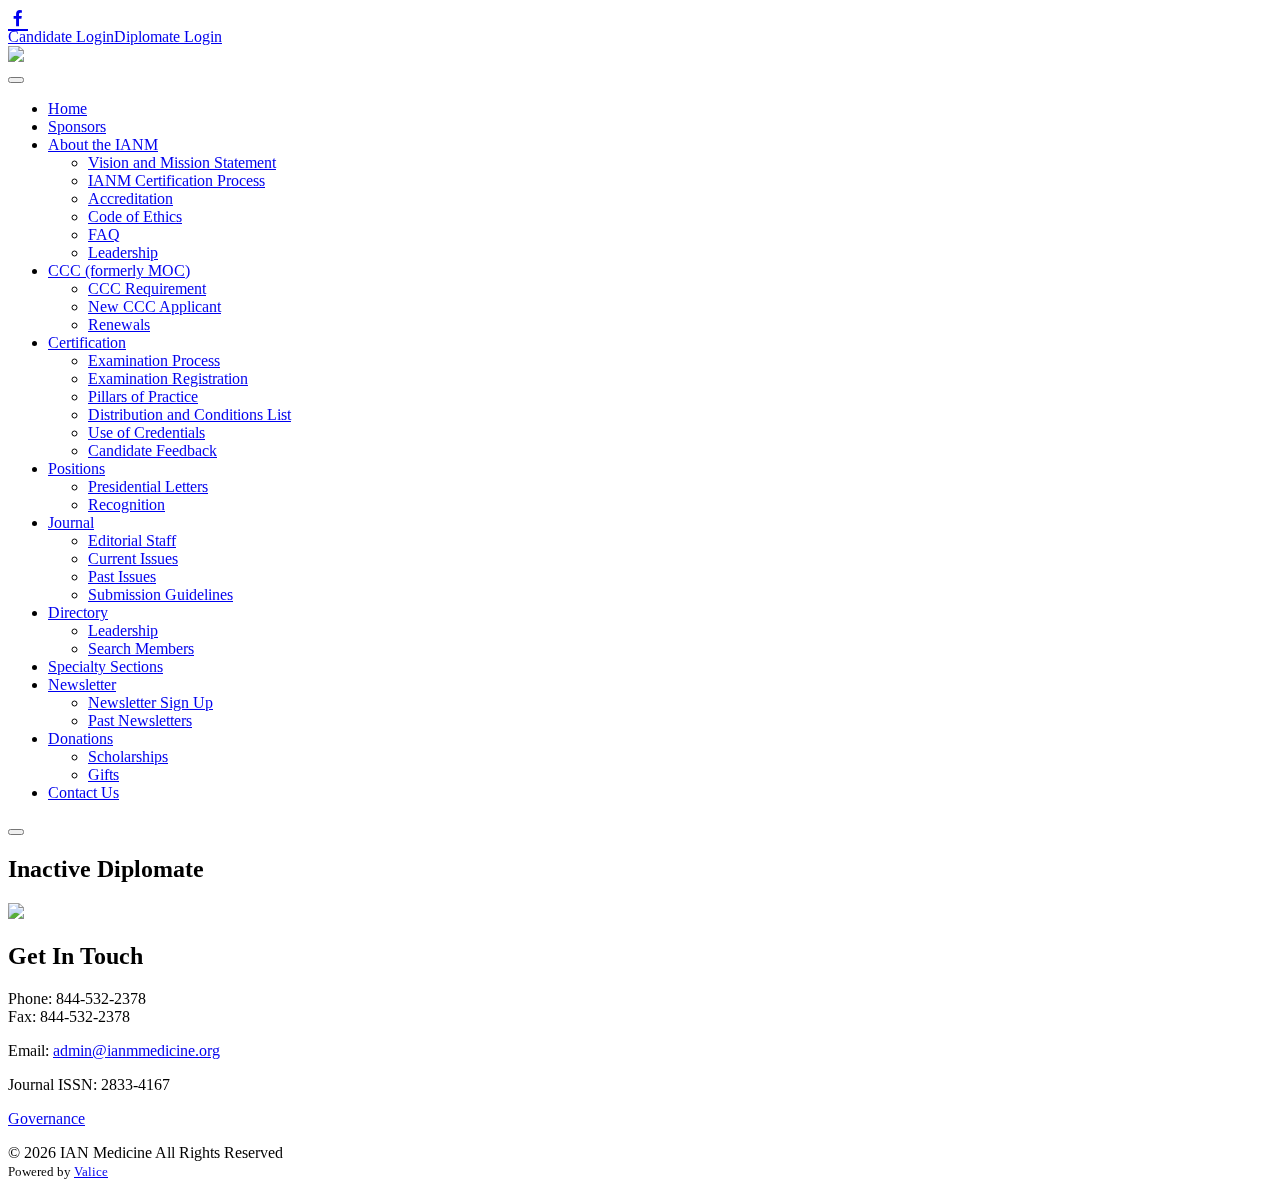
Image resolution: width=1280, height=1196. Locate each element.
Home (67, 108)
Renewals (119, 324)
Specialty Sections (105, 666)
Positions (76, 468)
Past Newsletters (140, 720)
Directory (78, 612)
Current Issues (133, 558)
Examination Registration (168, 378)
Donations (80, 738)
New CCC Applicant (154, 306)
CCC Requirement (147, 288)
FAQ (104, 234)
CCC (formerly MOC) (119, 270)
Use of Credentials (146, 432)
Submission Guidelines (160, 594)
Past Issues (122, 576)
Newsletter (82, 684)
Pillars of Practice (143, 396)
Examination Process (154, 360)
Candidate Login (61, 36)
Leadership (123, 252)
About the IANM (103, 144)
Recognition (126, 504)
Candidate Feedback (152, 450)
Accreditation (130, 198)
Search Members (141, 648)
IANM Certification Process (176, 180)
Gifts (103, 774)
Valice (91, 1171)
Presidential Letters (148, 486)
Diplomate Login (168, 36)
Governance (46, 1118)
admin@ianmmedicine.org (136, 1050)
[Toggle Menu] (16, 80)
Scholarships (128, 756)
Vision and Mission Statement (182, 162)
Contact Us (83, 792)
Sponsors (77, 126)
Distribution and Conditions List (189, 414)
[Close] (16, 832)
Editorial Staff (132, 540)
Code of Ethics (135, 216)
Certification (87, 342)
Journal (71, 522)
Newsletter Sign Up (150, 702)
